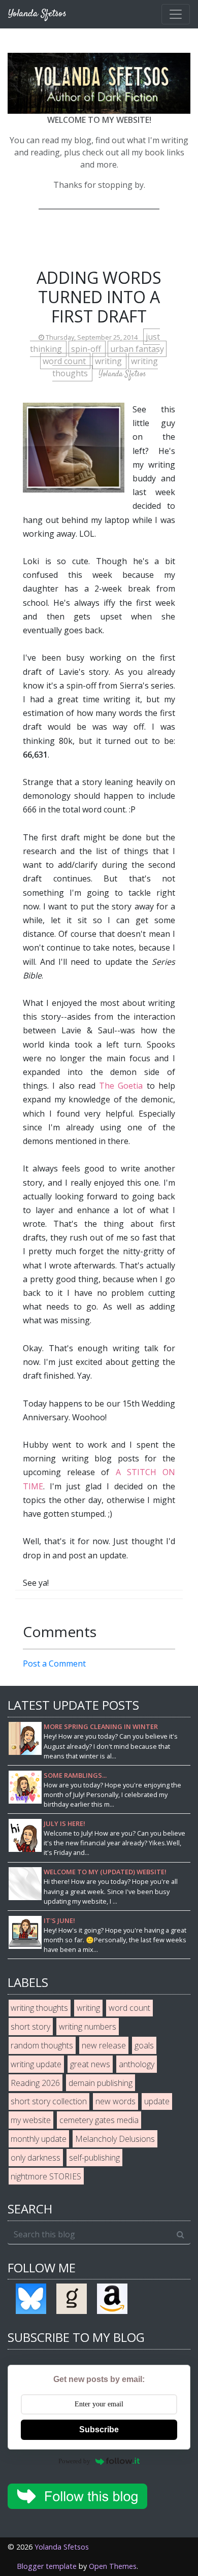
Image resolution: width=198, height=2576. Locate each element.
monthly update (39, 2139)
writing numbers (88, 2027)
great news (90, 2064)
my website (31, 2120)
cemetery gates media (99, 2120)
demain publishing (101, 2083)
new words (115, 2101)
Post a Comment (54, 1664)
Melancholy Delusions (115, 2139)
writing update (36, 2064)
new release (104, 2045)
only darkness (36, 2158)
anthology (137, 2064)
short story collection (49, 2101)
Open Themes (113, 2566)
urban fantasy (137, 349)
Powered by (74, 2461)
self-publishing (94, 2158)
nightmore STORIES (46, 2176)
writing (109, 361)
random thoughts (42, 2045)
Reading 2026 (35, 2083)
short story (30, 2027)
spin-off (87, 349)
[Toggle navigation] (176, 14)
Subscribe (99, 2430)
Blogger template (47, 2566)
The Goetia (121, 1086)
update (157, 2101)
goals (144, 2045)
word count (65, 361)
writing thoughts (39, 2008)
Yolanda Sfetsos (62, 2547)
